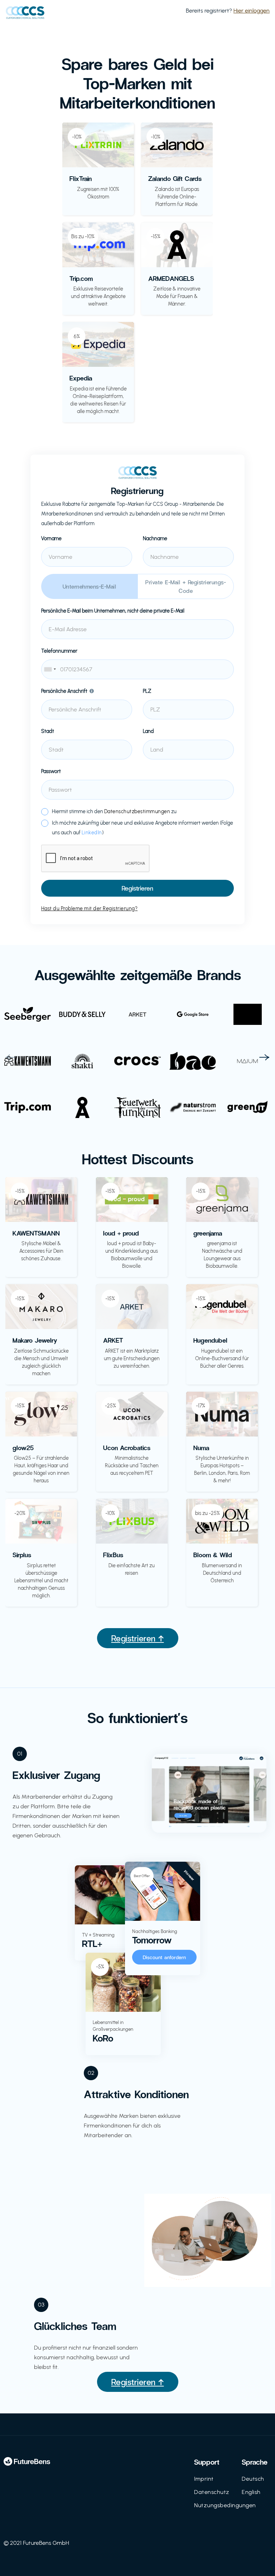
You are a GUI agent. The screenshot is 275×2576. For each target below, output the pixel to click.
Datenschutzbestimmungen (137, 812)
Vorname (51, 539)
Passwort (51, 771)
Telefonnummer (59, 651)
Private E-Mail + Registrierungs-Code (186, 586)
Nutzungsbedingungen (225, 2505)
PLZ (147, 691)
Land (148, 731)
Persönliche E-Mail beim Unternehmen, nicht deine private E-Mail (113, 611)
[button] (11, 1057)
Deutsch (253, 2479)
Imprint (204, 2479)
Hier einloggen (252, 11)
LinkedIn (92, 833)
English (251, 2492)
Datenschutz (212, 2492)
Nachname (155, 539)
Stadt (48, 731)
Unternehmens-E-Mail (90, 586)
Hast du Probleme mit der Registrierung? (90, 909)
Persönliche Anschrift (64, 691)
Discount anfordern (165, 1957)
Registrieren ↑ (138, 1638)
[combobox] (137, 669)
